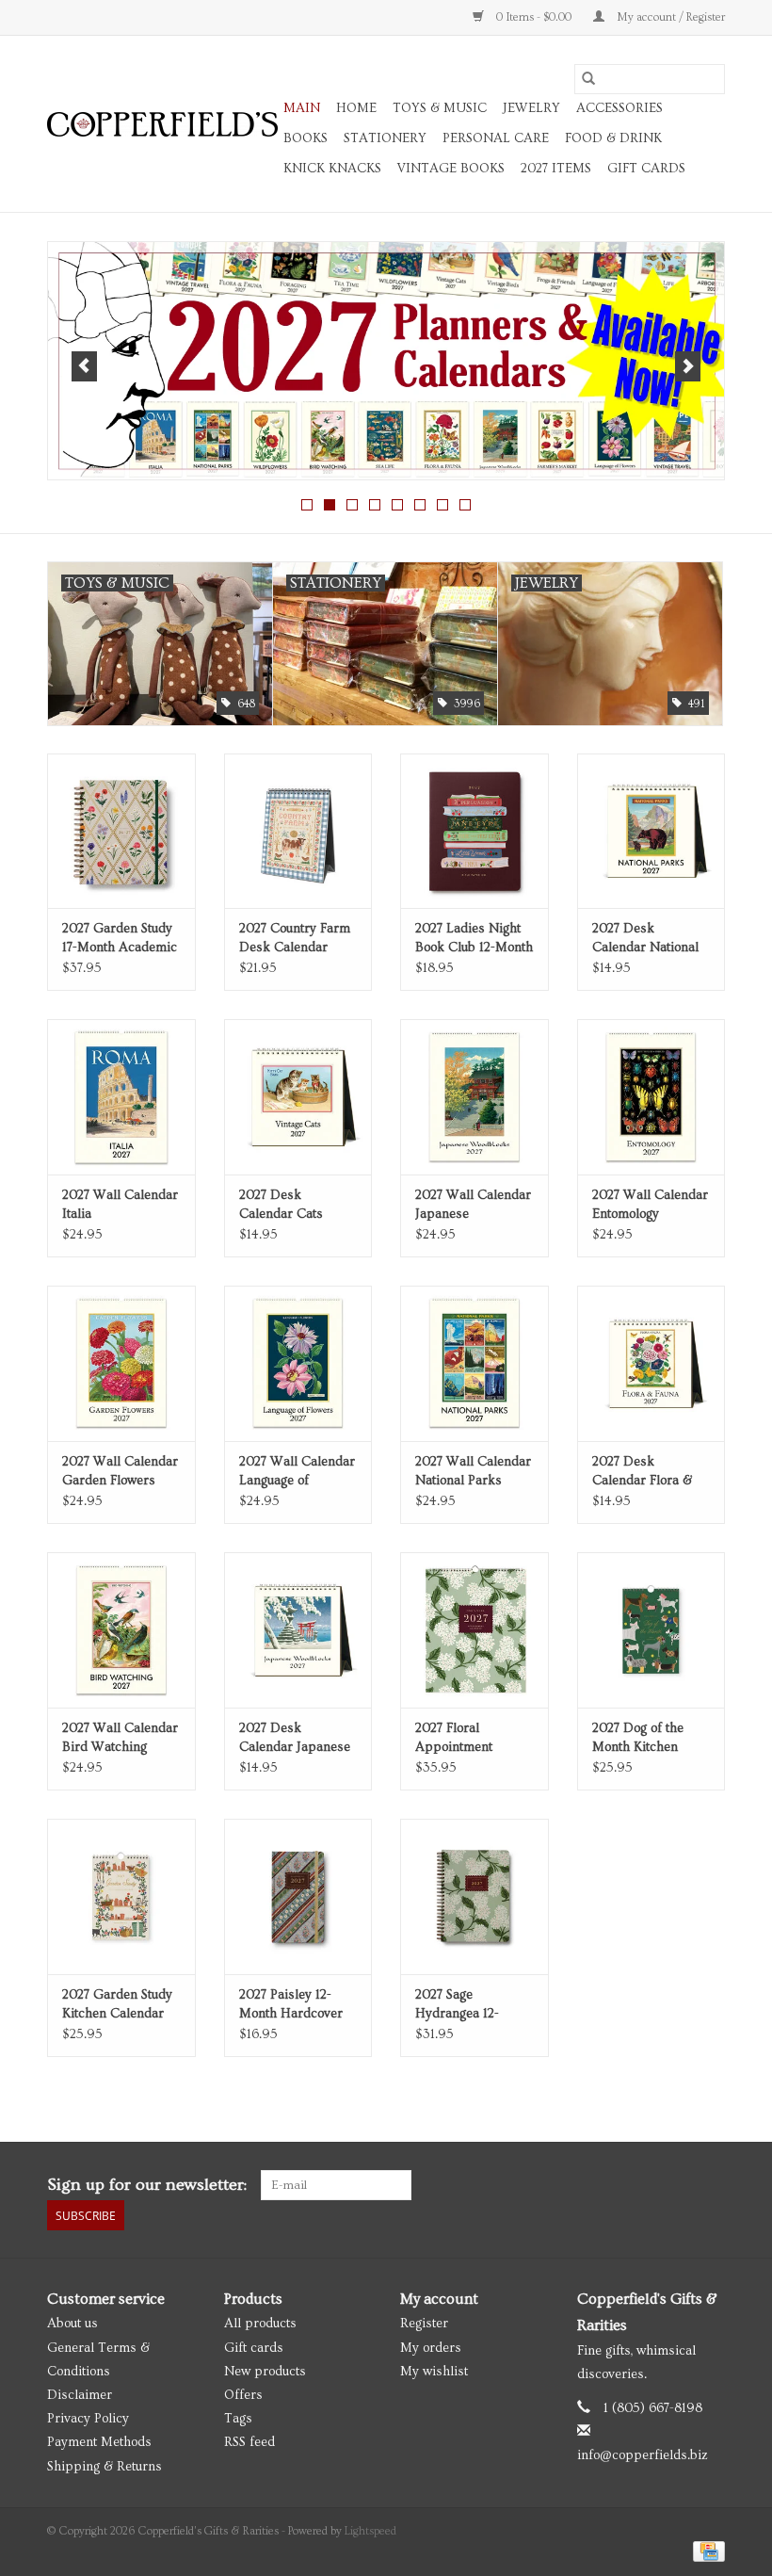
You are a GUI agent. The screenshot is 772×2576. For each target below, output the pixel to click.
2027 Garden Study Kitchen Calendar (117, 2004)
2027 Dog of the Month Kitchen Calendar (638, 1739)
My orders (431, 2348)
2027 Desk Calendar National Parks (645, 939)
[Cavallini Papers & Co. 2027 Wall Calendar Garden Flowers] (121, 1363)
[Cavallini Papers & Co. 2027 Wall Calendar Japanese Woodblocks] (474, 1097)
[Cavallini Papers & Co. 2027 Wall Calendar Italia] (121, 1097)
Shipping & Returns (105, 2467)
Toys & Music (440, 108)
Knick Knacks (332, 169)
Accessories (619, 108)
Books (306, 138)
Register (424, 2324)
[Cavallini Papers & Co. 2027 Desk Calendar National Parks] (651, 831)
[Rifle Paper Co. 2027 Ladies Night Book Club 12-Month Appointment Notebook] (474, 831)
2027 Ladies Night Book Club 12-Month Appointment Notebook (474, 939)
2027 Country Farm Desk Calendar (295, 938)
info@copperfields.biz (643, 2455)
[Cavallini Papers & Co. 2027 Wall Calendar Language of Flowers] (298, 1363)
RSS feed (249, 2442)
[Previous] (84, 366)
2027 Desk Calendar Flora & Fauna (642, 1472)
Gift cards (646, 169)
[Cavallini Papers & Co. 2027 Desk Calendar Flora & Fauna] (651, 1363)
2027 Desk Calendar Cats (281, 1205)
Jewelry (531, 108)
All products (260, 2324)
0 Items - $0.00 (534, 17)
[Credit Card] (706, 2549)
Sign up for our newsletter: (147, 2185)
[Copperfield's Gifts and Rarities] (162, 124)
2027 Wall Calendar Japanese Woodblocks (473, 1206)
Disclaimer (80, 2395)
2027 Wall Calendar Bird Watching (120, 1738)
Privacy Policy (88, 2419)
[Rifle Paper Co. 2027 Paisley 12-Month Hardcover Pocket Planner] (298, 1896)
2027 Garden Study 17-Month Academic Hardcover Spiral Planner (120, 939)
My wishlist (434, 2372)
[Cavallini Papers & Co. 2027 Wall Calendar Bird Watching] (121, 1630)
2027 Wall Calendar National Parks (473, 1471)
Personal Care (496, 138)
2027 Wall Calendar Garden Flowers (120, 1471)
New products (265, 2372)
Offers (243, 2395)
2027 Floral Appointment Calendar (454, 1739)
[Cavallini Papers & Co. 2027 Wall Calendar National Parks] (474, 1363)
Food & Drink (613, 138)
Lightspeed (370, 2531)
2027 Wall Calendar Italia (120, 1205)
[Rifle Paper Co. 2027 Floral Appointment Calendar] (474, 1630)
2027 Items (556, 169)
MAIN (302, 108)
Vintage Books (451, 169)
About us (72, 2324)
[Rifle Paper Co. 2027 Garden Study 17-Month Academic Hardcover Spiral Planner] (121, 831)
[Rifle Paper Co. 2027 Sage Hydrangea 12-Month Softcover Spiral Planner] (474, 1896)
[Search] (588, 79)
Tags (238, 2419)
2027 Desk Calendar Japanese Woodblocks (295, 1739)
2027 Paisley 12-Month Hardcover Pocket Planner (291, 2005)
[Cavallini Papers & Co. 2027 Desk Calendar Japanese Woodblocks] (298, 1630)
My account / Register (669, 17)
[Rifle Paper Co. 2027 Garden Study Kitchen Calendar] (121, 1896)
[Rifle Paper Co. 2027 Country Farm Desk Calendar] (298, 831)
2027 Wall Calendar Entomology (650, 1205)
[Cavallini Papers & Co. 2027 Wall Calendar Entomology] (651, 1097)
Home (356, 108)
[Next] (688, 366)
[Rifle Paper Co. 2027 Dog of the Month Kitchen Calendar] (651, 1630)
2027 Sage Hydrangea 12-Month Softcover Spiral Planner (463, 2005)
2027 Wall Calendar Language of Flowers (297, 1472)
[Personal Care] (387, 361)
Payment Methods (99, 2442)
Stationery (385, 138)
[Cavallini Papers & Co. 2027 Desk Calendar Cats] (298, 1097)
